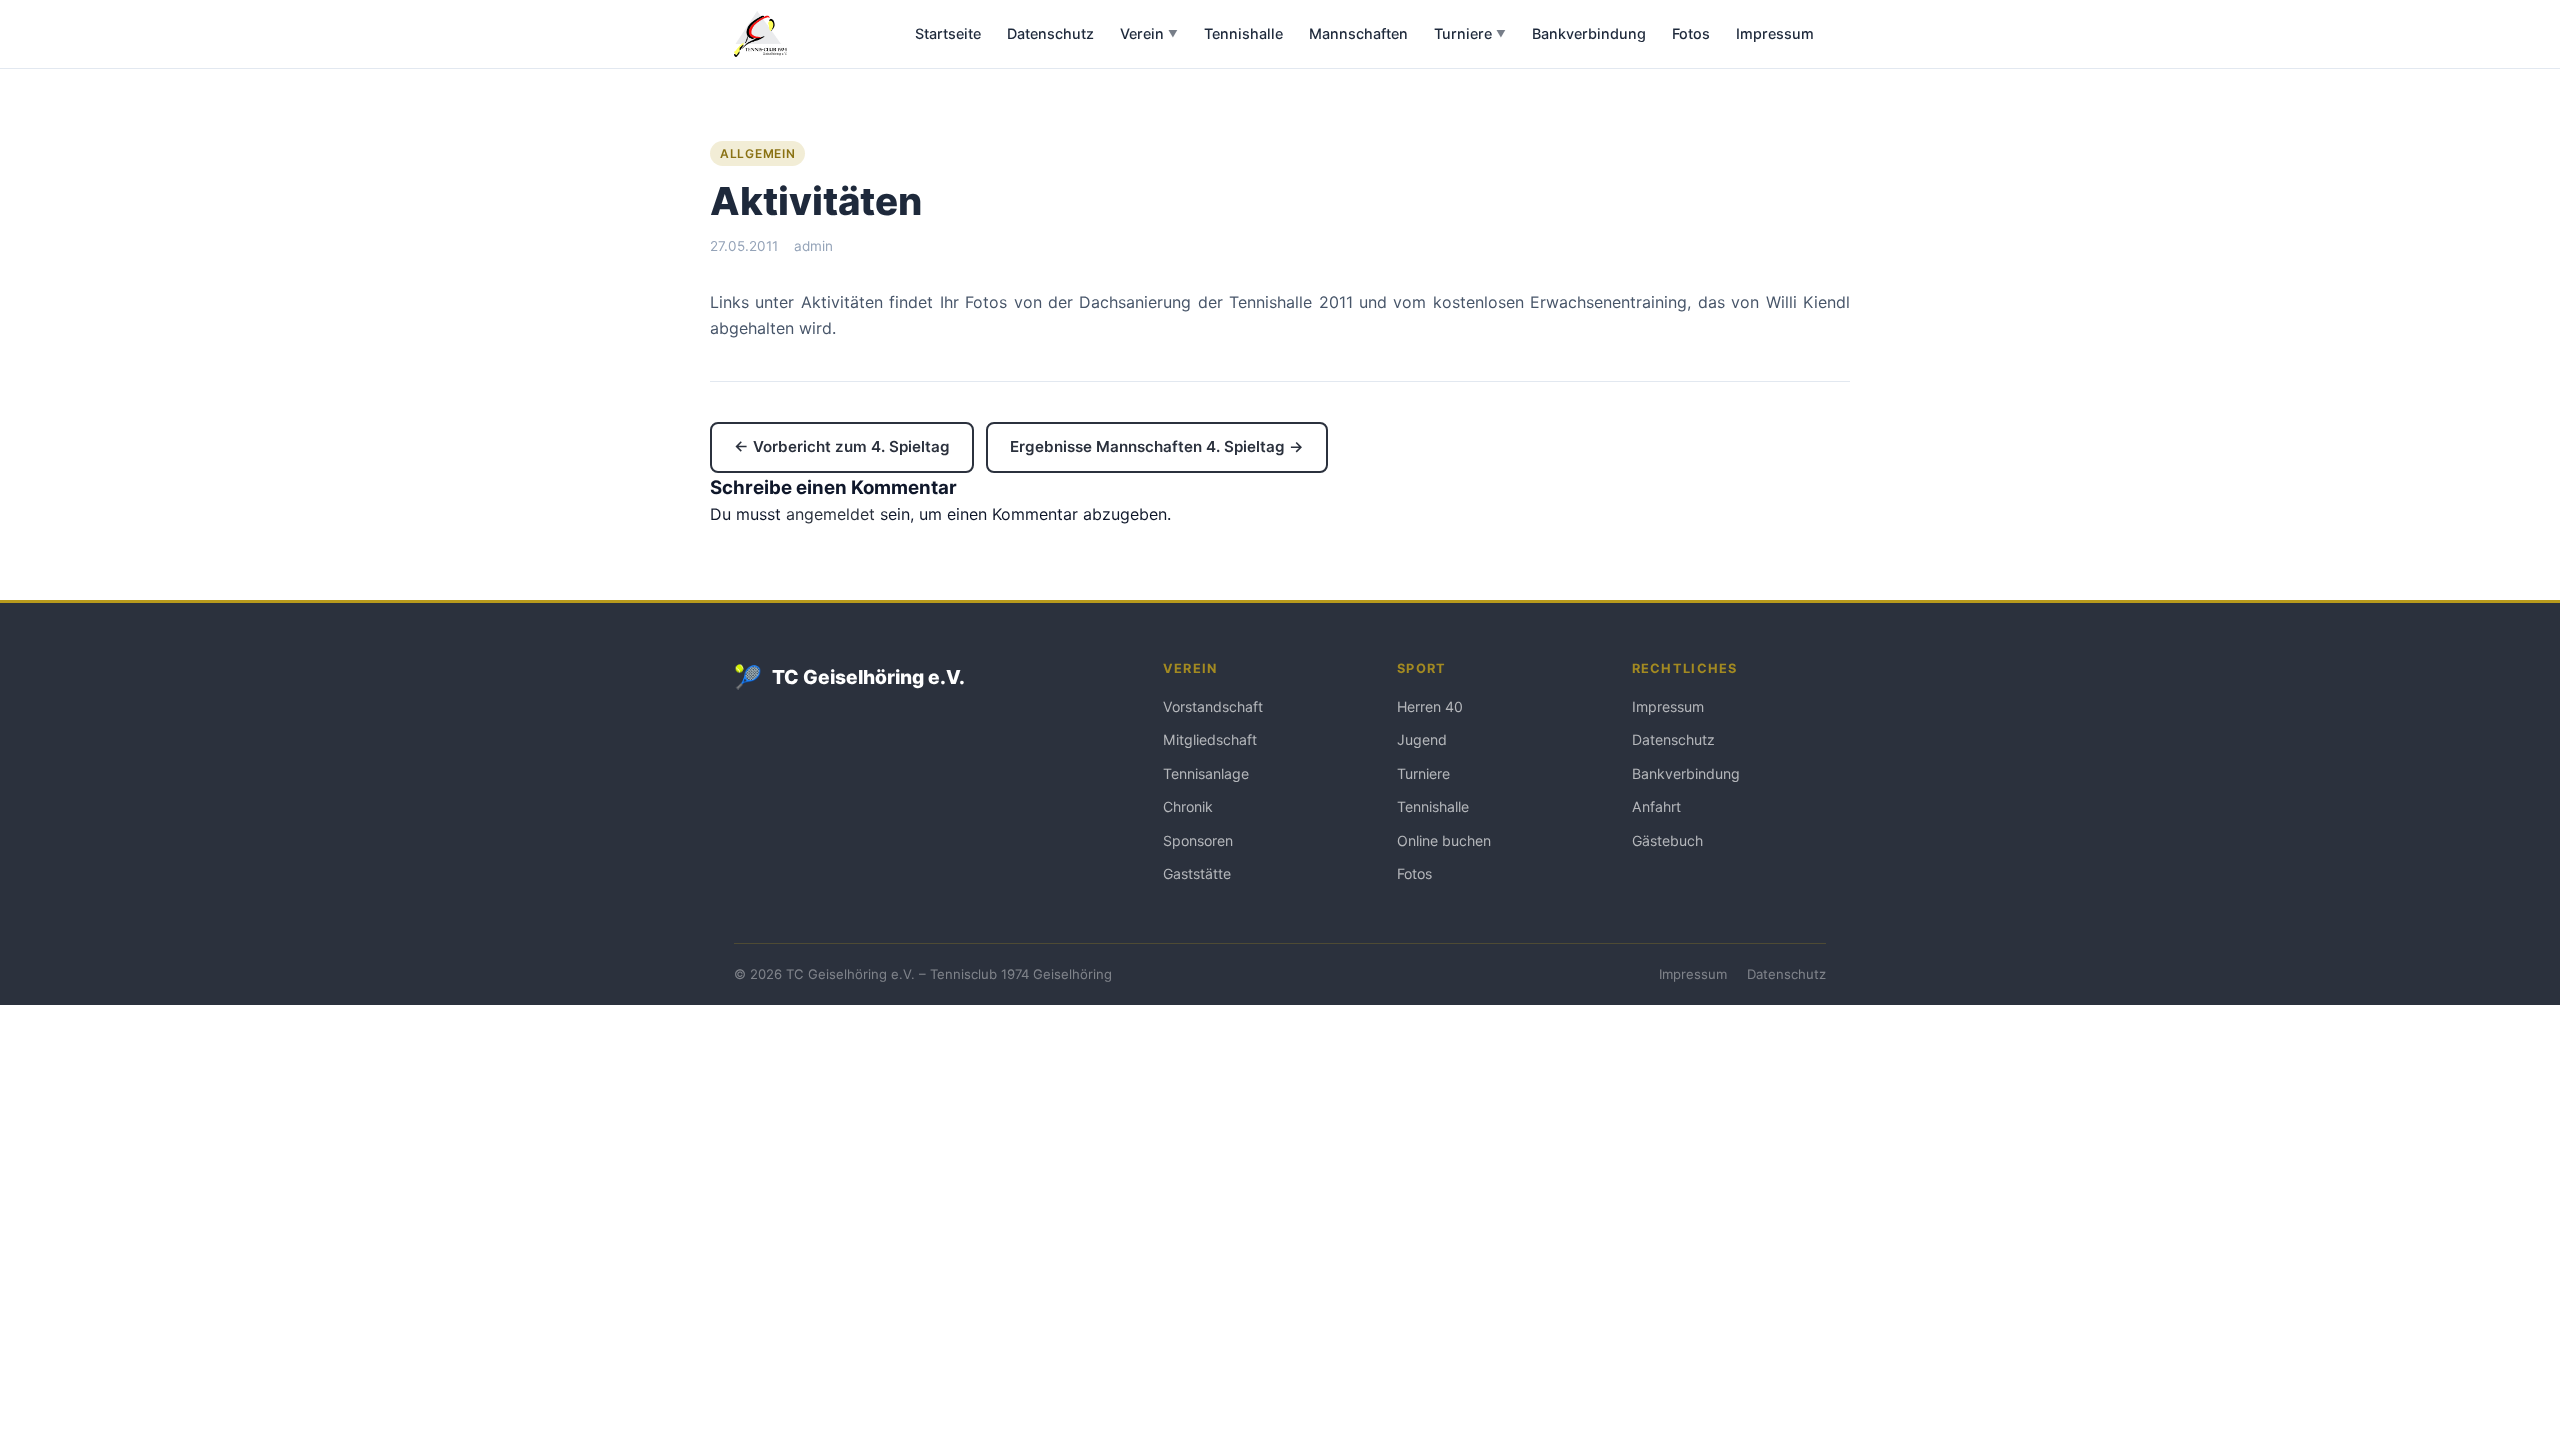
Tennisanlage (1206, 773)
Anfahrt (1656, 806)
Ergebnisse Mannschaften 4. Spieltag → (1157, 446)
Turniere (1470, 33)
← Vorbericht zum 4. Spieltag (842, 446)
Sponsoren (1198, 840)
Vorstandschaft (1213, 706)
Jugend (1422, 739)
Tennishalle (1243, 33)
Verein (1149, 33)
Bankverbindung (1589, 33)
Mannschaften (1358, 33)
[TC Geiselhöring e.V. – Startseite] (760, 34)
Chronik (1188, 806)
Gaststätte (1197, 873)
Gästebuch (1667, 840)
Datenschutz (1050, 33)
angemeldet (830, 514)
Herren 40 (1430, 706)
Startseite (948, 33)
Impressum (1775, 33)
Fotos (1691, 33)
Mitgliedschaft (1210, 739)
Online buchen (1444, 840)
